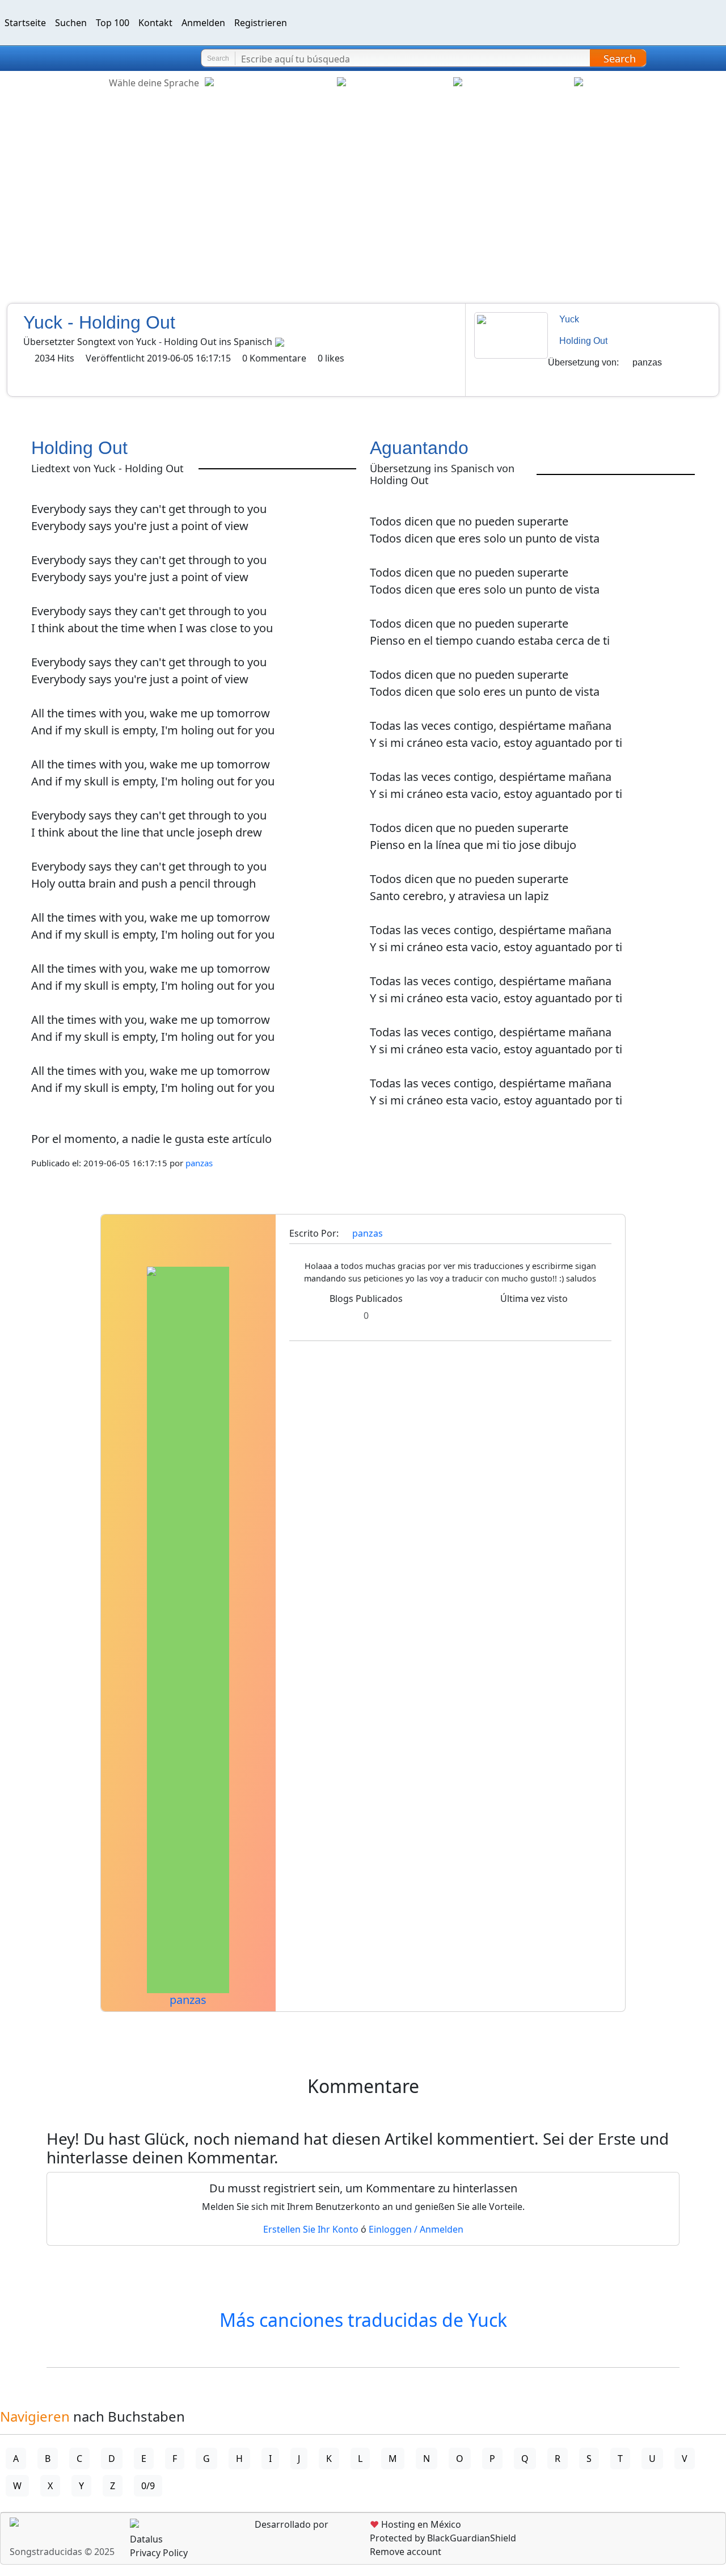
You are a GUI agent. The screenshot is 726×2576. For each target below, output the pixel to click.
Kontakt (155, 23)
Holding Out (583, 341)
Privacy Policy (159, 2553)
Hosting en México (415, 2524)
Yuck (569, 319)
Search (620, 58)
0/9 (148, 2486)
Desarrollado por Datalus (229, 2532)
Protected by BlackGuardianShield (443, 2538)
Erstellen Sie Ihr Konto (311, 2229)
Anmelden (203, 23)
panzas (647, 362)
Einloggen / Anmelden (416, 2229)
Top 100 (113, 23)
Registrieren (261, 23)
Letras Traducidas (76, 58)
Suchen (71, 23)
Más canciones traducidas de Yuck (363, 2320)
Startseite (25, 23)
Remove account (406, 2552)
